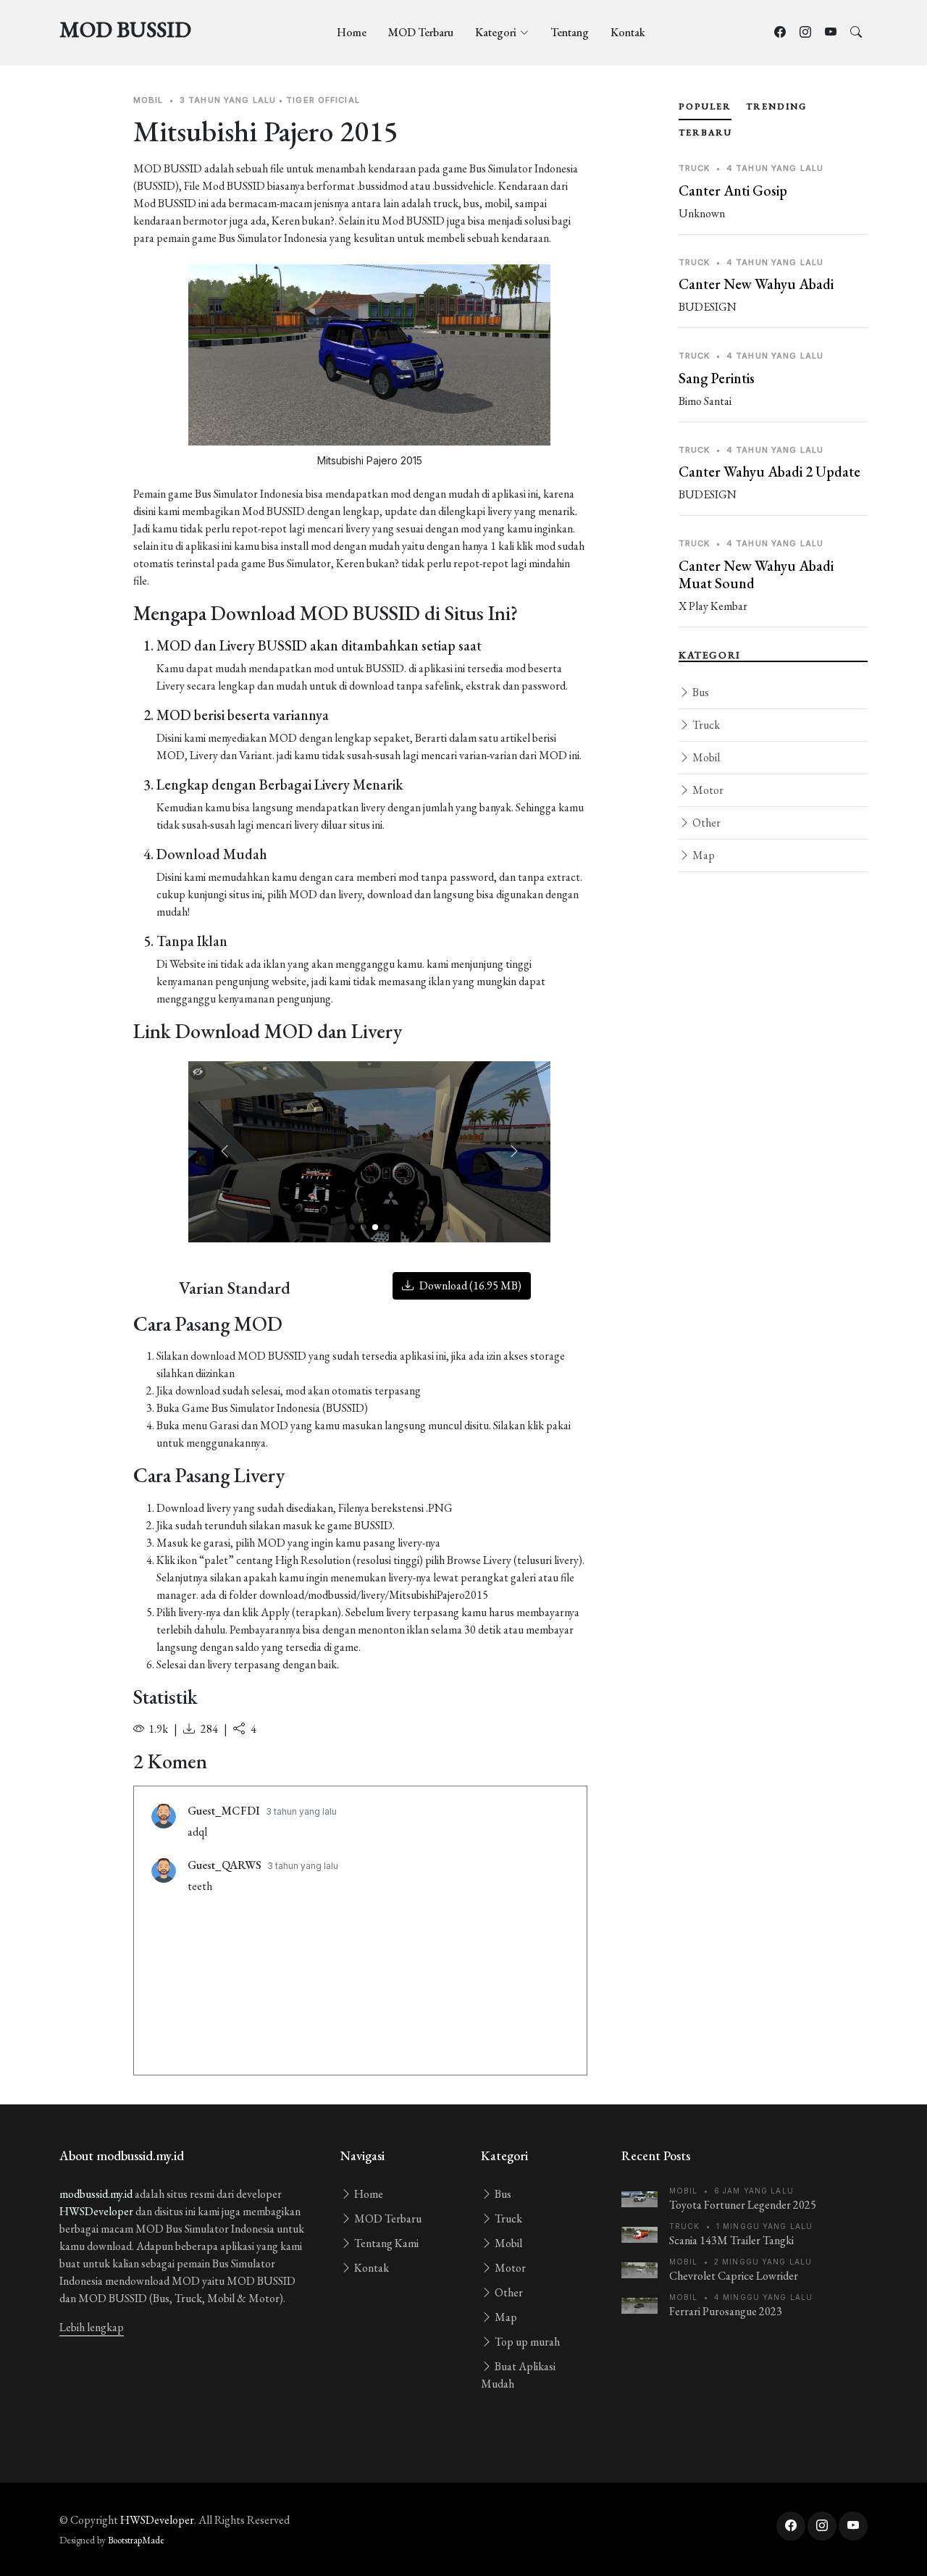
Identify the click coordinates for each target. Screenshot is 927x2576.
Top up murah (526, 2342)
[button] (514, 1152)
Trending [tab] (776, 106)
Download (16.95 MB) (469, 1285)
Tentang (570, 32)
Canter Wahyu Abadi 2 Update (769, 472)
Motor (707, 790)
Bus (700, 692)
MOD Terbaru (421, 32)
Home (352, 32)
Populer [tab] (705, 106)
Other (705, 823)
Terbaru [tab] (705, 133)
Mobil (705, 757)
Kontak (628, 32)
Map (702, 855)
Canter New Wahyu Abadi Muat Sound (756, 574)
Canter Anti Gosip (733, 191)
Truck (705, 725)
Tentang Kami (385, 2243)
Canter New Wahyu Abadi (756, 284)
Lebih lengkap (92, 2327)
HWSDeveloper (96, 2211)
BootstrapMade (136, 2540)
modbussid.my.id (96, 2194)
